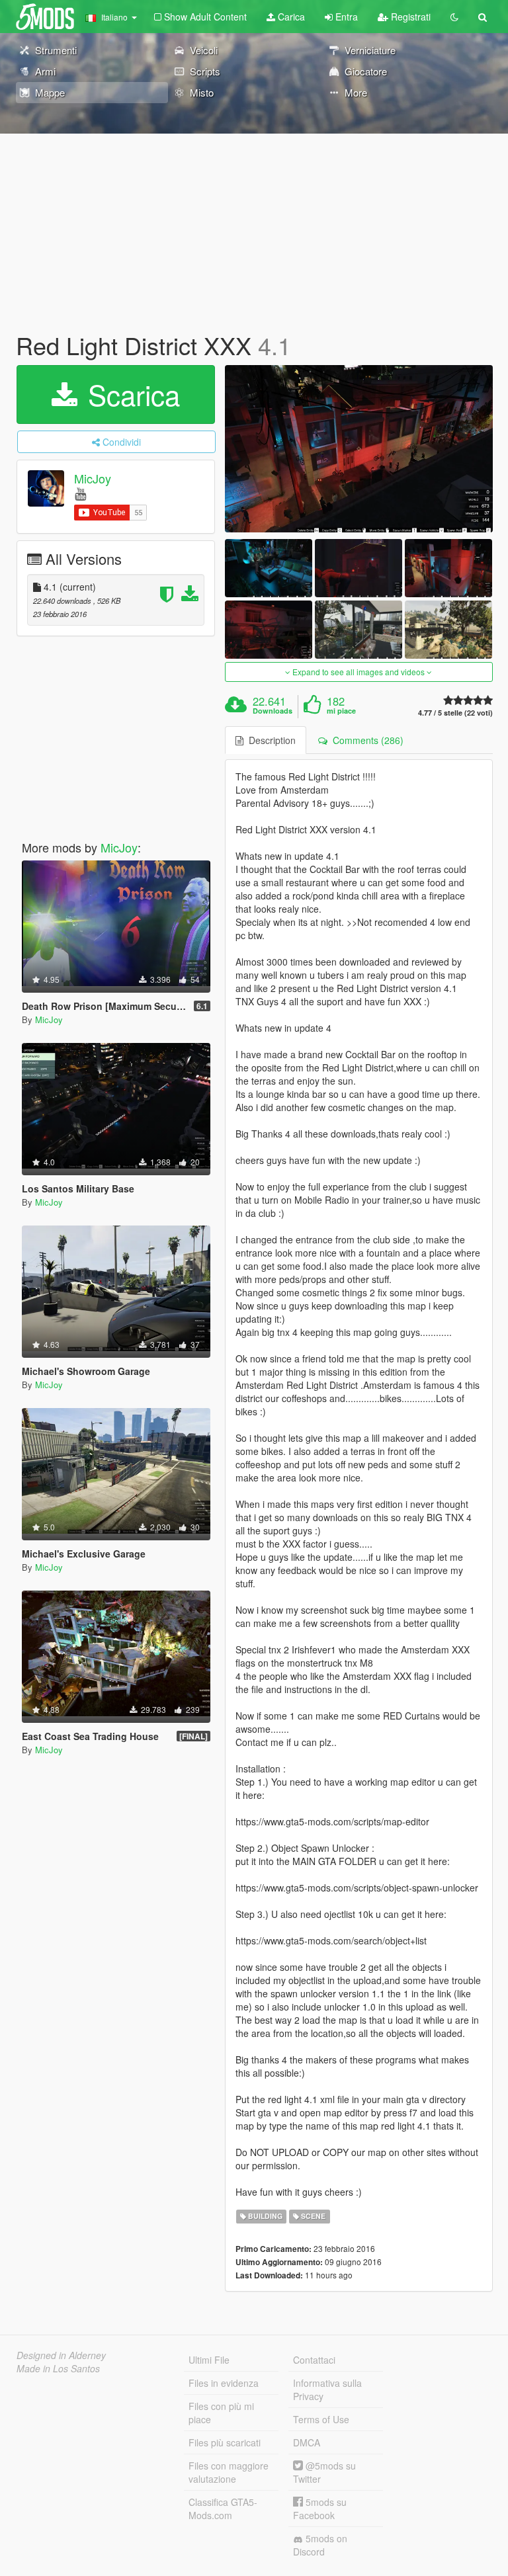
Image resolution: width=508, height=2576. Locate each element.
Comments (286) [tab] (365, 740)
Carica (290, 17)
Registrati (409, 17)
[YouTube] (80, 493)
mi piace (341, 711)
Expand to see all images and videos (359, 672)
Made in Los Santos (58, 2368)
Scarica (130, 394)
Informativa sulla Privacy (327, 2389)
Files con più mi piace (221, 2413)
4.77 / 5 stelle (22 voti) (455, 713)
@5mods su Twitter (324, 2472)
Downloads (273, 711)
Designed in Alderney (61, 2355)
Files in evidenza (224, 2383)
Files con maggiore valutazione (229, 2472)
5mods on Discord (320, 2545)
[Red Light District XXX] (359, 449)
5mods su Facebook (320, 2509)
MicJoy (93, 478)
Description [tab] (270, 740)
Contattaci (314, 2360)
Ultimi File (209, 2360)
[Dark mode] (454, 17)
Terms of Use (321, 2419)
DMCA (307, 2442)
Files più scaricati (225, 2442)
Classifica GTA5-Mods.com (223, 2509)
